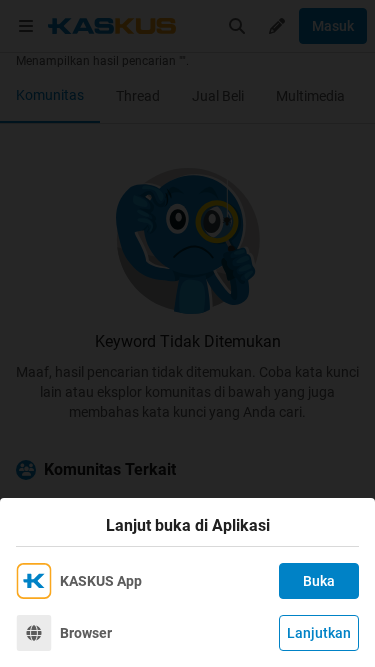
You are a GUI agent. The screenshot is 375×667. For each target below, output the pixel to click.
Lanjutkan (319, 633)
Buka (319, 581)
